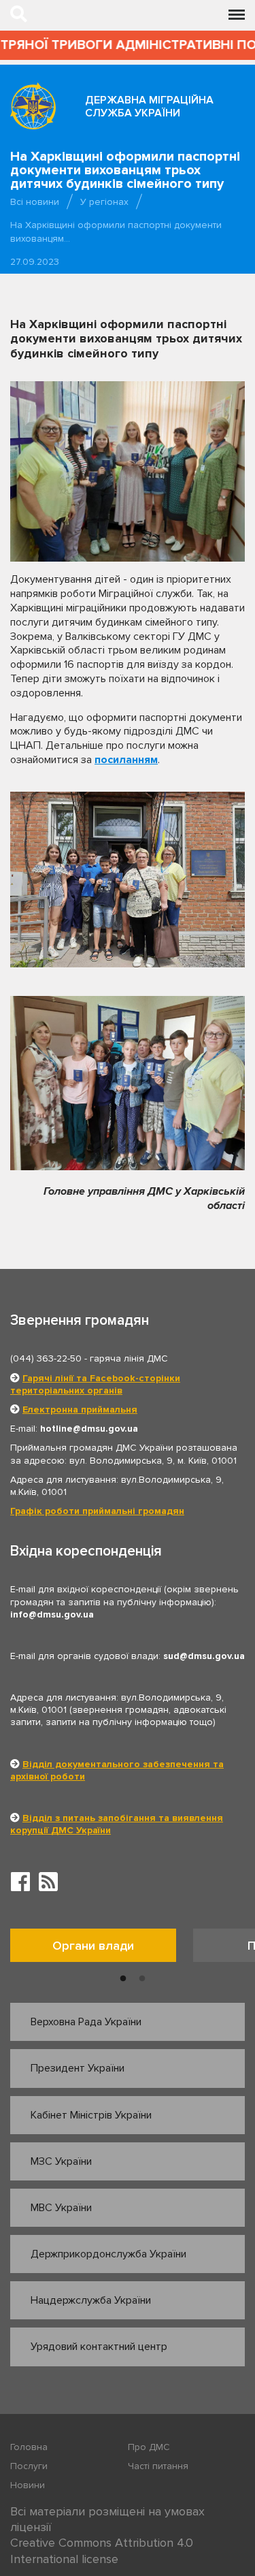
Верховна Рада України (86, 2022)
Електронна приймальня (80, 1410)
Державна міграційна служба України (149, 107)
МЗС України (61, 2161)
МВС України (61, 2208)
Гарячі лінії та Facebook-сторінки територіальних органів (95, 1384)
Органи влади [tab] (93, 1946)
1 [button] (123, 1979)
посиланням (126, 760)
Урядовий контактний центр (99, 2347)
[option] (102, 1949)
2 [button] (142, 1979)
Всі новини (35, 202)
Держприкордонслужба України (108, 2254)
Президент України (78, 2068)
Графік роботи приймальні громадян (97, 1511)
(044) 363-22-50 (46, 1358)
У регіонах (104, 202)
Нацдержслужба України (91, 2300)
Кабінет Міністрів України (91, 2115)
